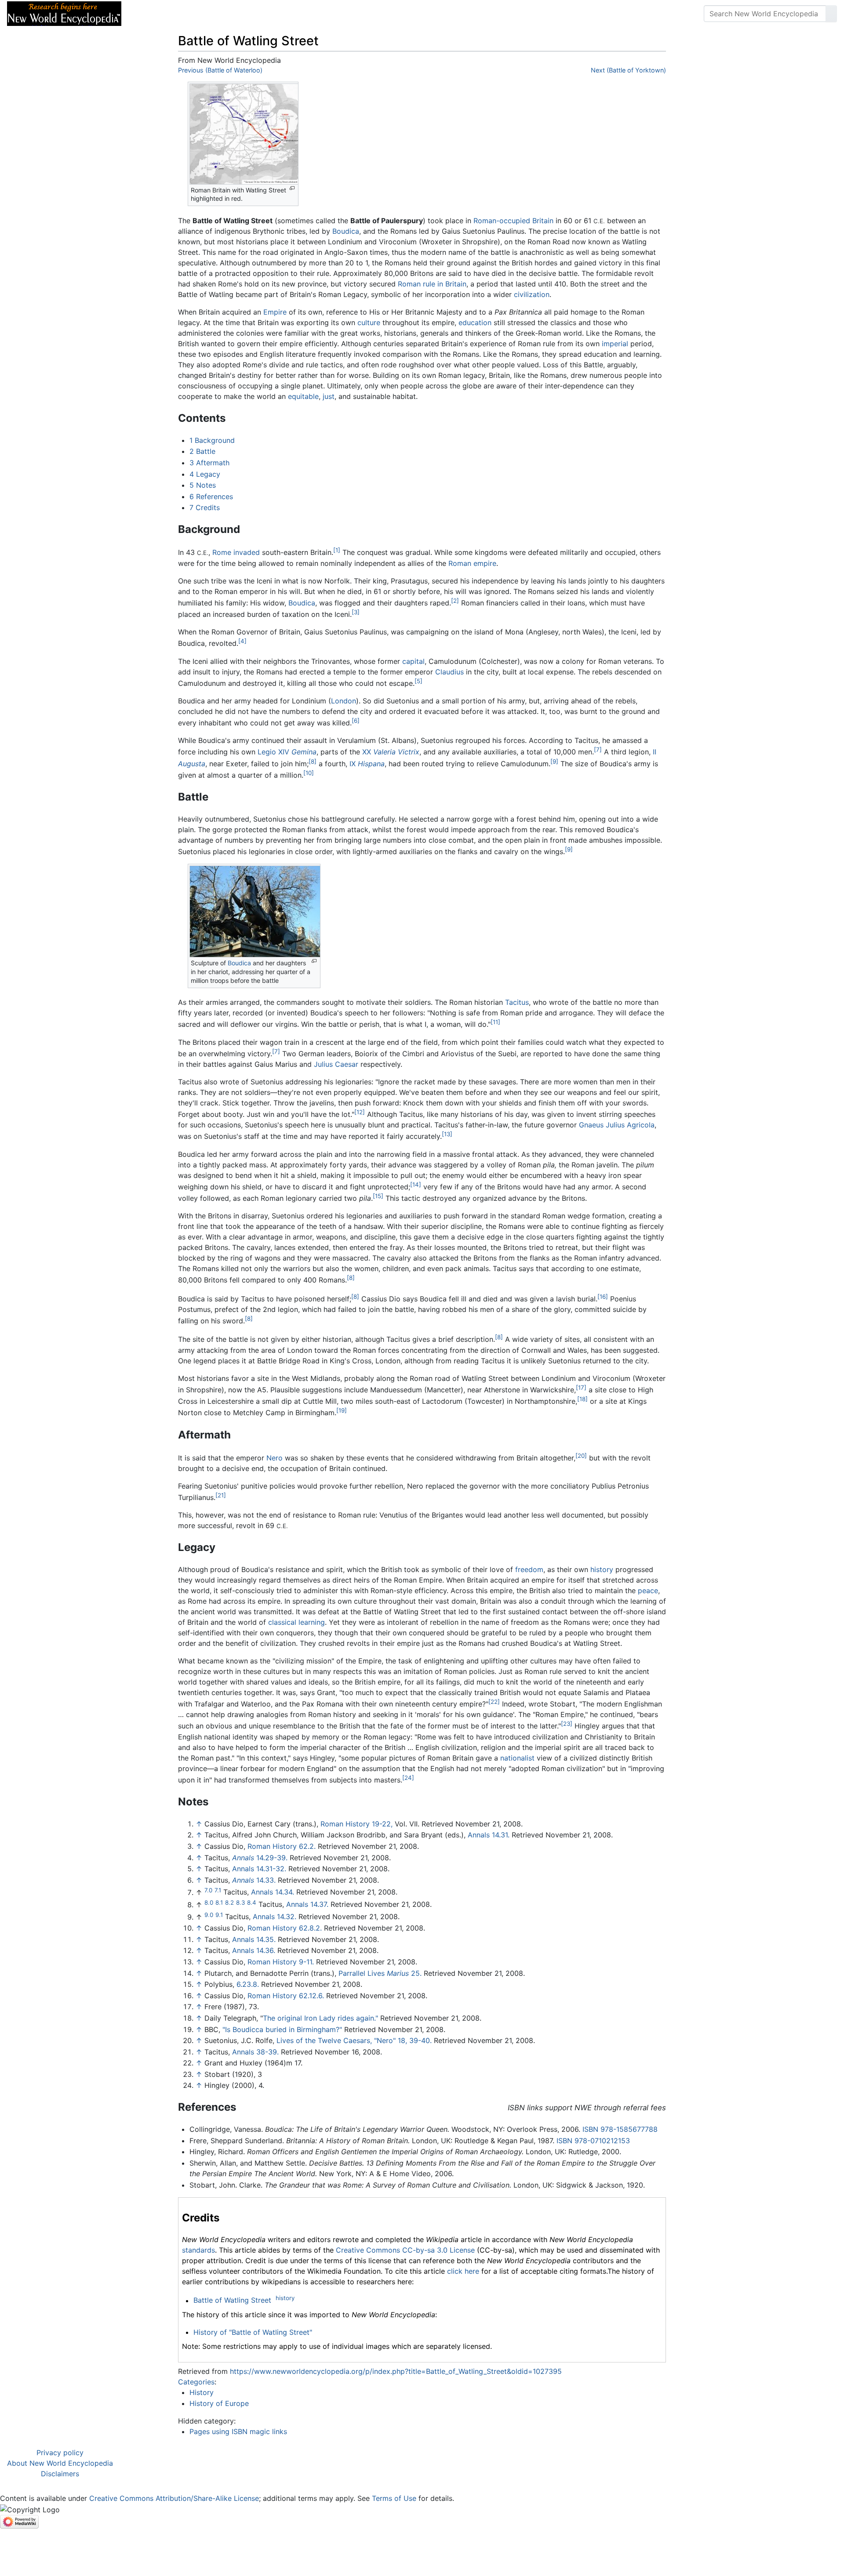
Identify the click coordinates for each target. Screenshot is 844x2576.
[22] (494, 1702)
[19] (342, 1410)
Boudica (346, 231)
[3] (356, 612)
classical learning (296, 1622)
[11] (495, 1022)
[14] (416, 1185)
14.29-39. (260, 1858)
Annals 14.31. (489, 1835)
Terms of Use (394, 2498)
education (475, 322)
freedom (529, 1569)
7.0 (208, 1890)
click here (463, 2271)
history (602, 1569)
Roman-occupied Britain (513, 221)
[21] (221, 1495)
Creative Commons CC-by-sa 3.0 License (405, 2250)
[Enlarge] (292, 188)
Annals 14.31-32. (259, 1869)
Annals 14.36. (254, 1950)
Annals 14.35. (254, 1939)
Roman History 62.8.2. (285, 1928)
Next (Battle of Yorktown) (628, 70)
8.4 (252, 1902)
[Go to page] (831, 14)
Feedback (225, 14)
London (344, 701)
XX (391, 752)
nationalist (517, 1758)
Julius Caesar (336, 1064)
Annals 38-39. (255, 2052)
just (329, 396)
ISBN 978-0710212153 (593, 2141)
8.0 (209, 1902)
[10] (309, 773)
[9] (554, 761)
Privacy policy (60, 2453)
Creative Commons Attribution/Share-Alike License (174, 2498)
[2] (455, 601)
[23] (567, 1724)
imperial (615, 344)
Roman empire (472, 563)
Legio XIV (287, 752)
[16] (603, 1297)
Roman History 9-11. (281, 1962)
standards (198, 2250)
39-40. (420, 2040)
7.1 (218, 1890)
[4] (242, 641)
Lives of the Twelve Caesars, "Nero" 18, (342, 2040)
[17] (581, 1388)
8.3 (240, 1902)
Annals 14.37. (307, 1905)
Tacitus (517, 1002)
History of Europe (219, 2403)
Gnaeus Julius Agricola (617, 1125)
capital (413, 661)
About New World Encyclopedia (60, 2463)
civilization (532, 294)
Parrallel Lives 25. (380, 1973)
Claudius (449, 672)
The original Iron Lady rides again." (320, 2018)
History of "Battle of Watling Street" (253, 2332)
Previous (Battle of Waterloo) (220, 70)
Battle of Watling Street (232, 2301)
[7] (598, 750)
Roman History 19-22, (357, 1824)
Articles (148, 14)
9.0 (209, 1914)
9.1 (219, 1914)
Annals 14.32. (275, 1917)
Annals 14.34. (273, 1892)
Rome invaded (236, 553)
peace (648, 1591)
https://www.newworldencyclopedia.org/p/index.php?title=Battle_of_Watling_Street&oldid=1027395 (396, 2371)
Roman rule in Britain (432, 284)
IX (367, 764)
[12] (360, 1112)
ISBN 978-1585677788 (620, 2129)
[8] (313, 761)
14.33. (254, 1880)
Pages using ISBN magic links (238, 2431)
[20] (581, 1456)
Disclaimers (60, 2474)
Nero (275, 1458)
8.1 (219, 1902)
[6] (356, 721)
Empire (275, 312)
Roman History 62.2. (282, 1846)
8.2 (229, 1902)
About (185, 14)
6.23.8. (248, 1984)
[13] (447, 1134)
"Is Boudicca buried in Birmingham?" (282, 2029)
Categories (196, 2382)
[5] (418, 681)
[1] (337, 550)
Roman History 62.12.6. (286, 1996)
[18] (582, 1399)
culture (369, 322)
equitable (303, 396)
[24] (408, 1778)
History (202, 2392)
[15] (378, 1196)
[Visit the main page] (64, 13)
